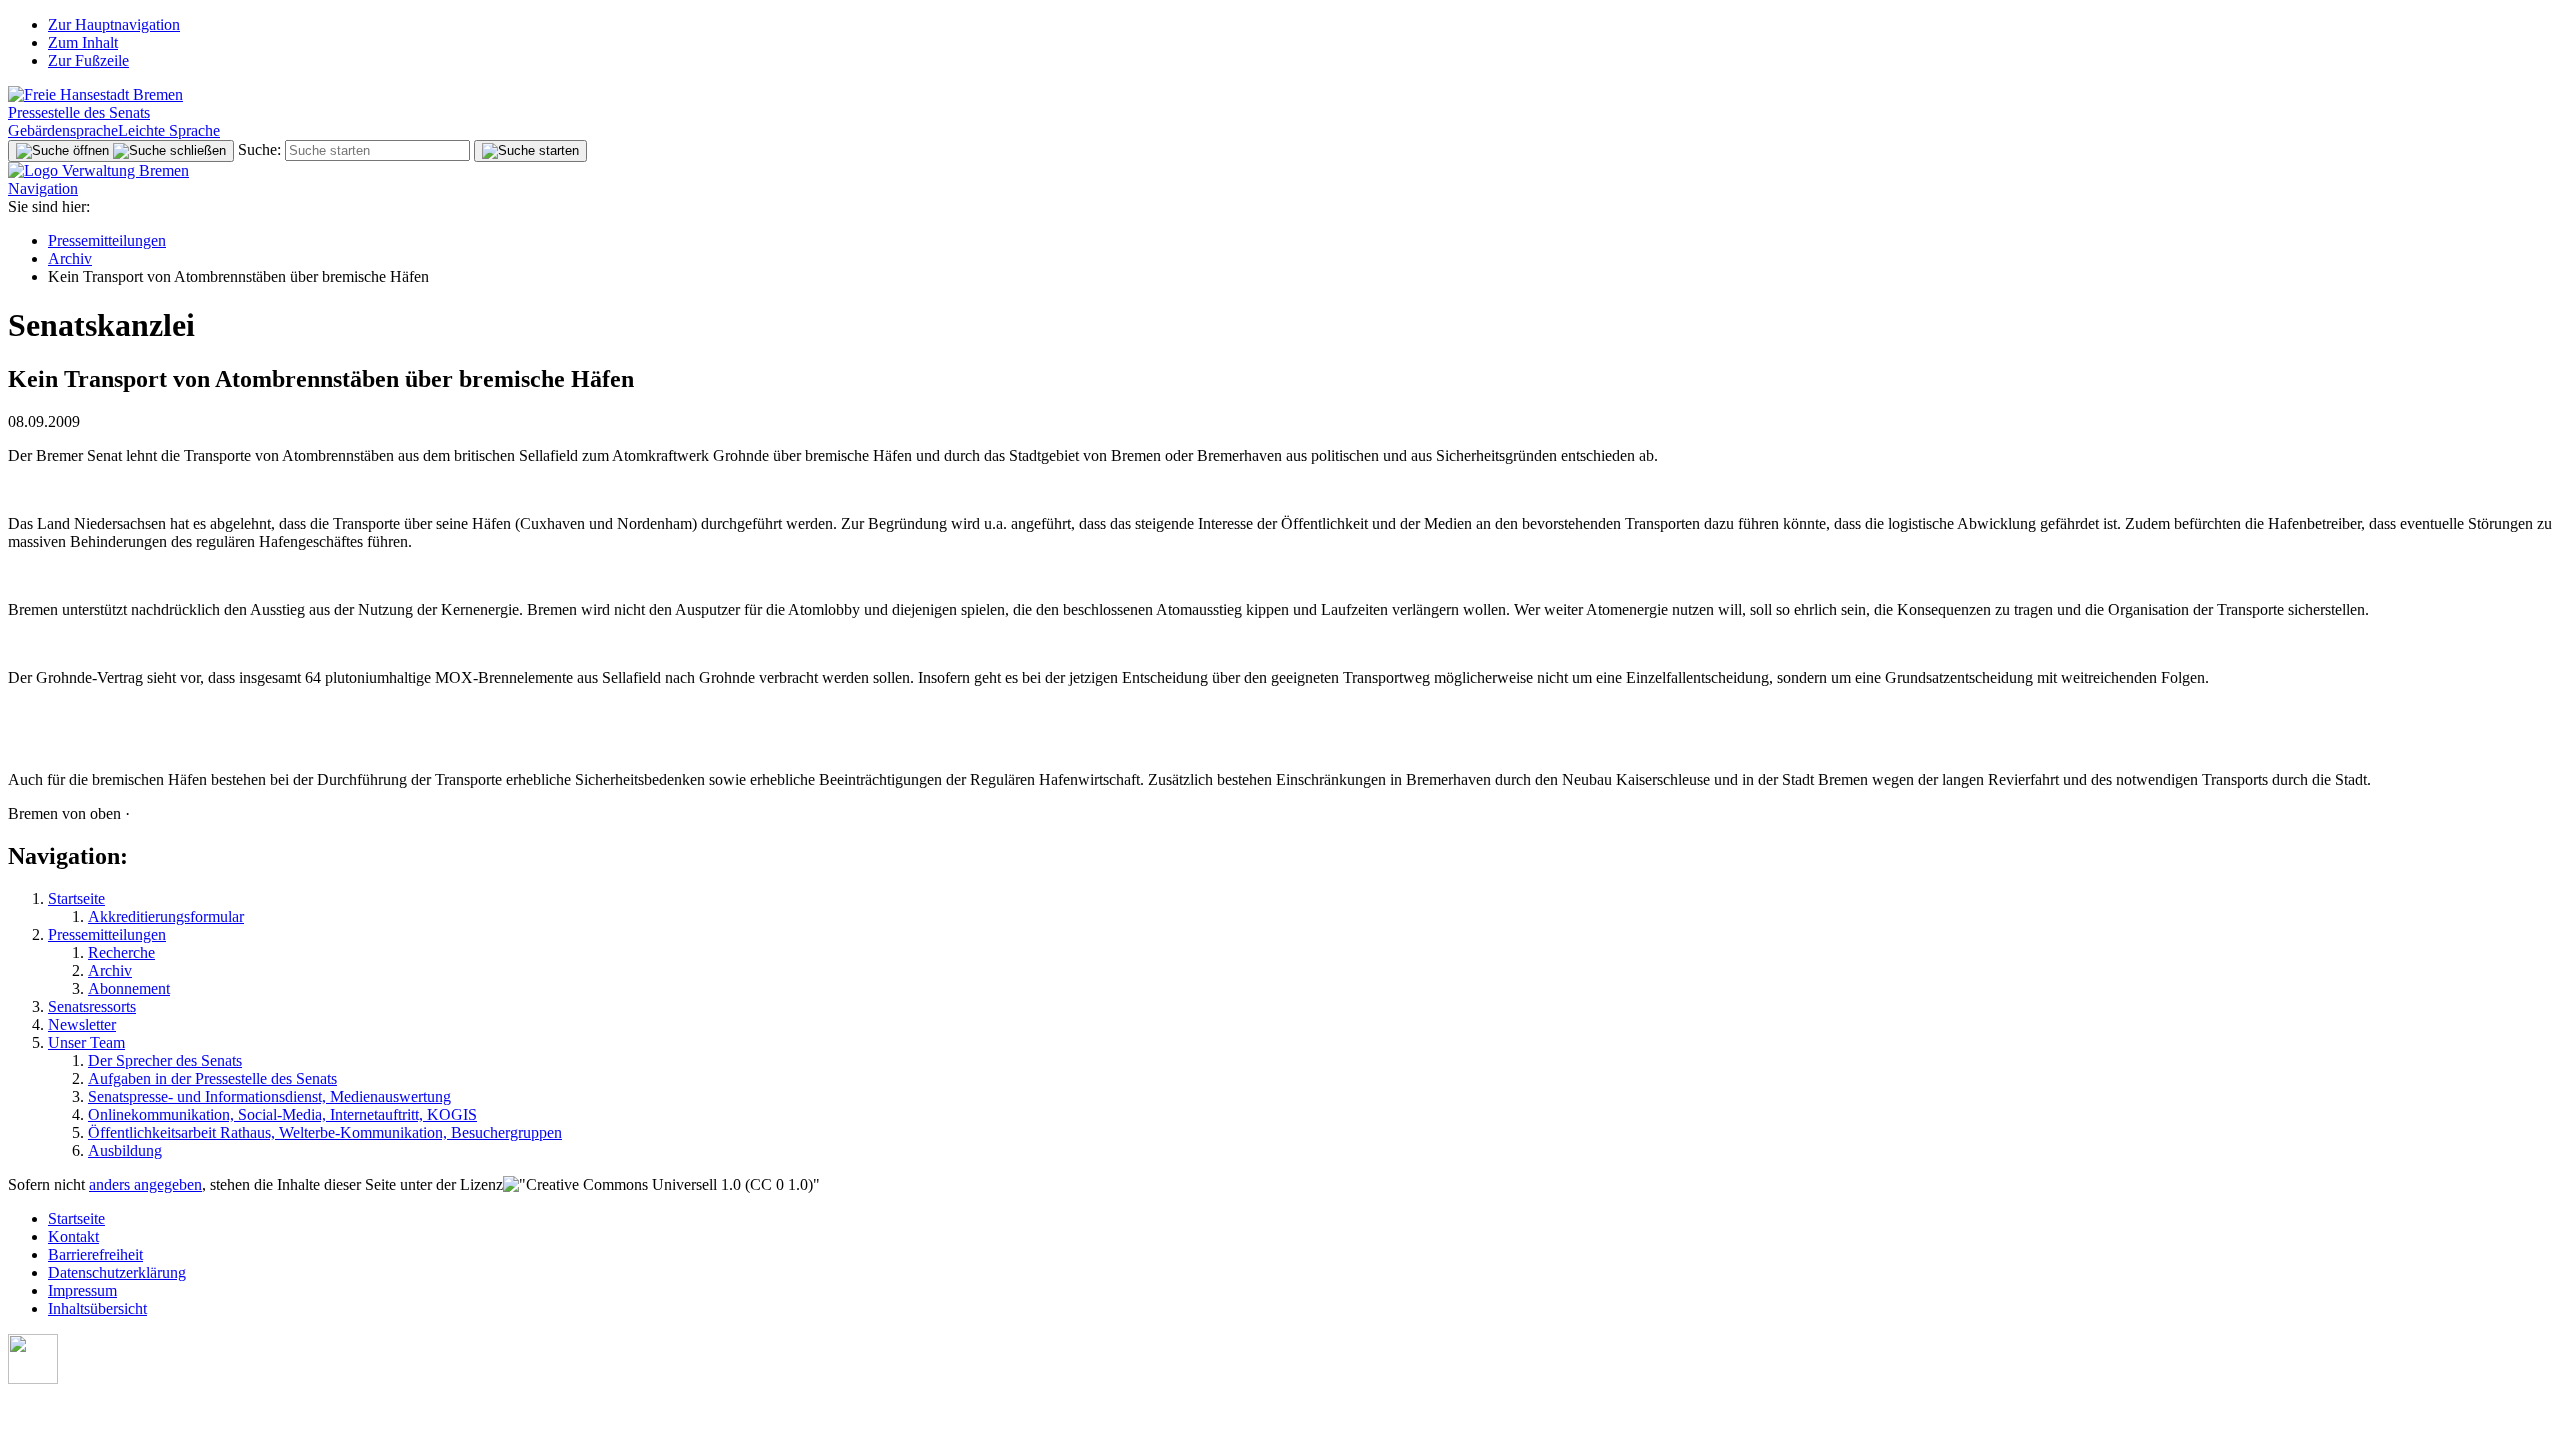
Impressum (82, 1290)
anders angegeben (145, 1184)
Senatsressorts (92, 1006)
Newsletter (82, 1024)
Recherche (121, 952)
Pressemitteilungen (107, 240)
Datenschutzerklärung (117, 1272)
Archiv (70, 258)
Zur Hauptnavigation (114, 24)
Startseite (76, 898)
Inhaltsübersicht (97, 1308)
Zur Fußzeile (88, 60)
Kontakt (73, 1236)
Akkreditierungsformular (166, 916)
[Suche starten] (530, 151)
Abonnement (129, 988)
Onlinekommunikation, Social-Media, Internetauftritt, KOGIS (282, 1114)
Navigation (43, 188)
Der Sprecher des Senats (165, 1060)
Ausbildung (125, 1150)
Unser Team (86, 1042)
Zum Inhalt (83, 42)
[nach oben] (33, 1378)
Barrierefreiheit (95, 1254)
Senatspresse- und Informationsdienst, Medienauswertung (269, 1096)
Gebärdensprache (63, 130)
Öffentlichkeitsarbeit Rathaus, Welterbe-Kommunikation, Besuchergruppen (325, 1132)
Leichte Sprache (169, 130)
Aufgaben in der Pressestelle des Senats (212, 1078)
